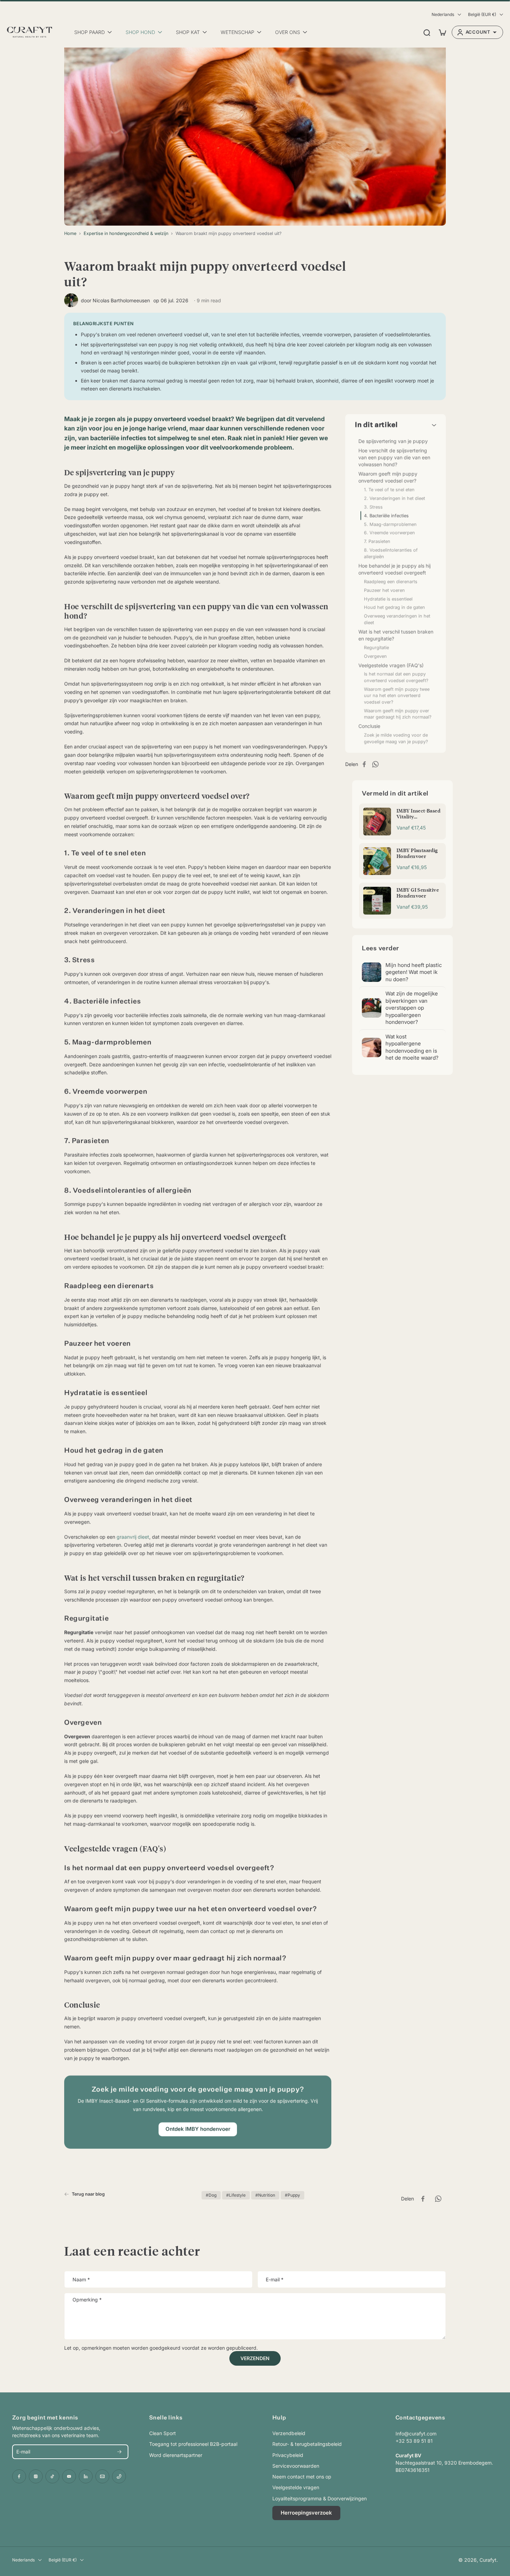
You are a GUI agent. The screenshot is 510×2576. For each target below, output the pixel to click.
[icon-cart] (442, 32)
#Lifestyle (236, 2195)
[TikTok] (52, 2476)
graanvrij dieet (133, 1537)
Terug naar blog (88, 2194)
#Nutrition (265, 2195)
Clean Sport (163, 2433)
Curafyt (488, 2560)
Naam (81, 2279)
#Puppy (292, 2195)
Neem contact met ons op (302, 2477)
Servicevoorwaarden (296, 2466)
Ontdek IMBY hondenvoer (198, 2129)
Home (70, 233)
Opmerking (87, 2300)
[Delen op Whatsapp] (377, 764)
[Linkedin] (86, 2476)
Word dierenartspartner (176, 2455)
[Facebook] (19, 2476)
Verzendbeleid (289, 2433)
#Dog (211, 2195)
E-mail (275, 2279)
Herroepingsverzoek (306, 2513)
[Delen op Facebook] (366, 764)
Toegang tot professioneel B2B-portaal (193, 2444)
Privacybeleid (288, 2455)
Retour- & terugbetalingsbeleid (307, 2444)
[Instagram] (36, 2476)
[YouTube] (69, 2476)
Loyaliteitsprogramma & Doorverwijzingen (320, 2498)
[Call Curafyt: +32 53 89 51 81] (119, 2476)
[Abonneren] (119, 2452)
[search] (427, 32)
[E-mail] (102, 2476)
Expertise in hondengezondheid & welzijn (126, 233)
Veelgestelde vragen (296, 2487)
